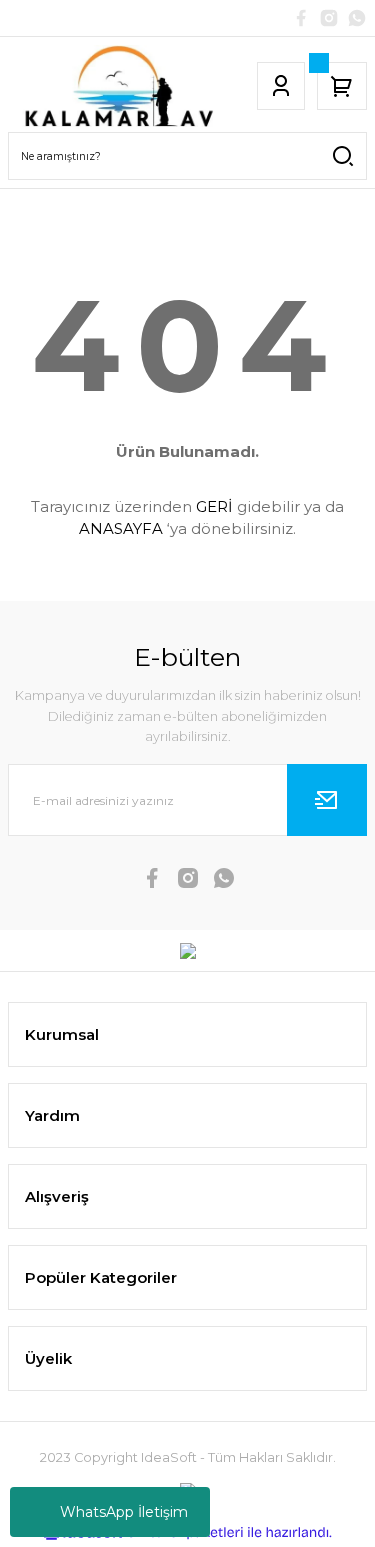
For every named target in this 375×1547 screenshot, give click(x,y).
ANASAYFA (121, 528)
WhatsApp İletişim (124, 1512)
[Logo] (118, 86)
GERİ (214, 506)
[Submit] (327, 800)
